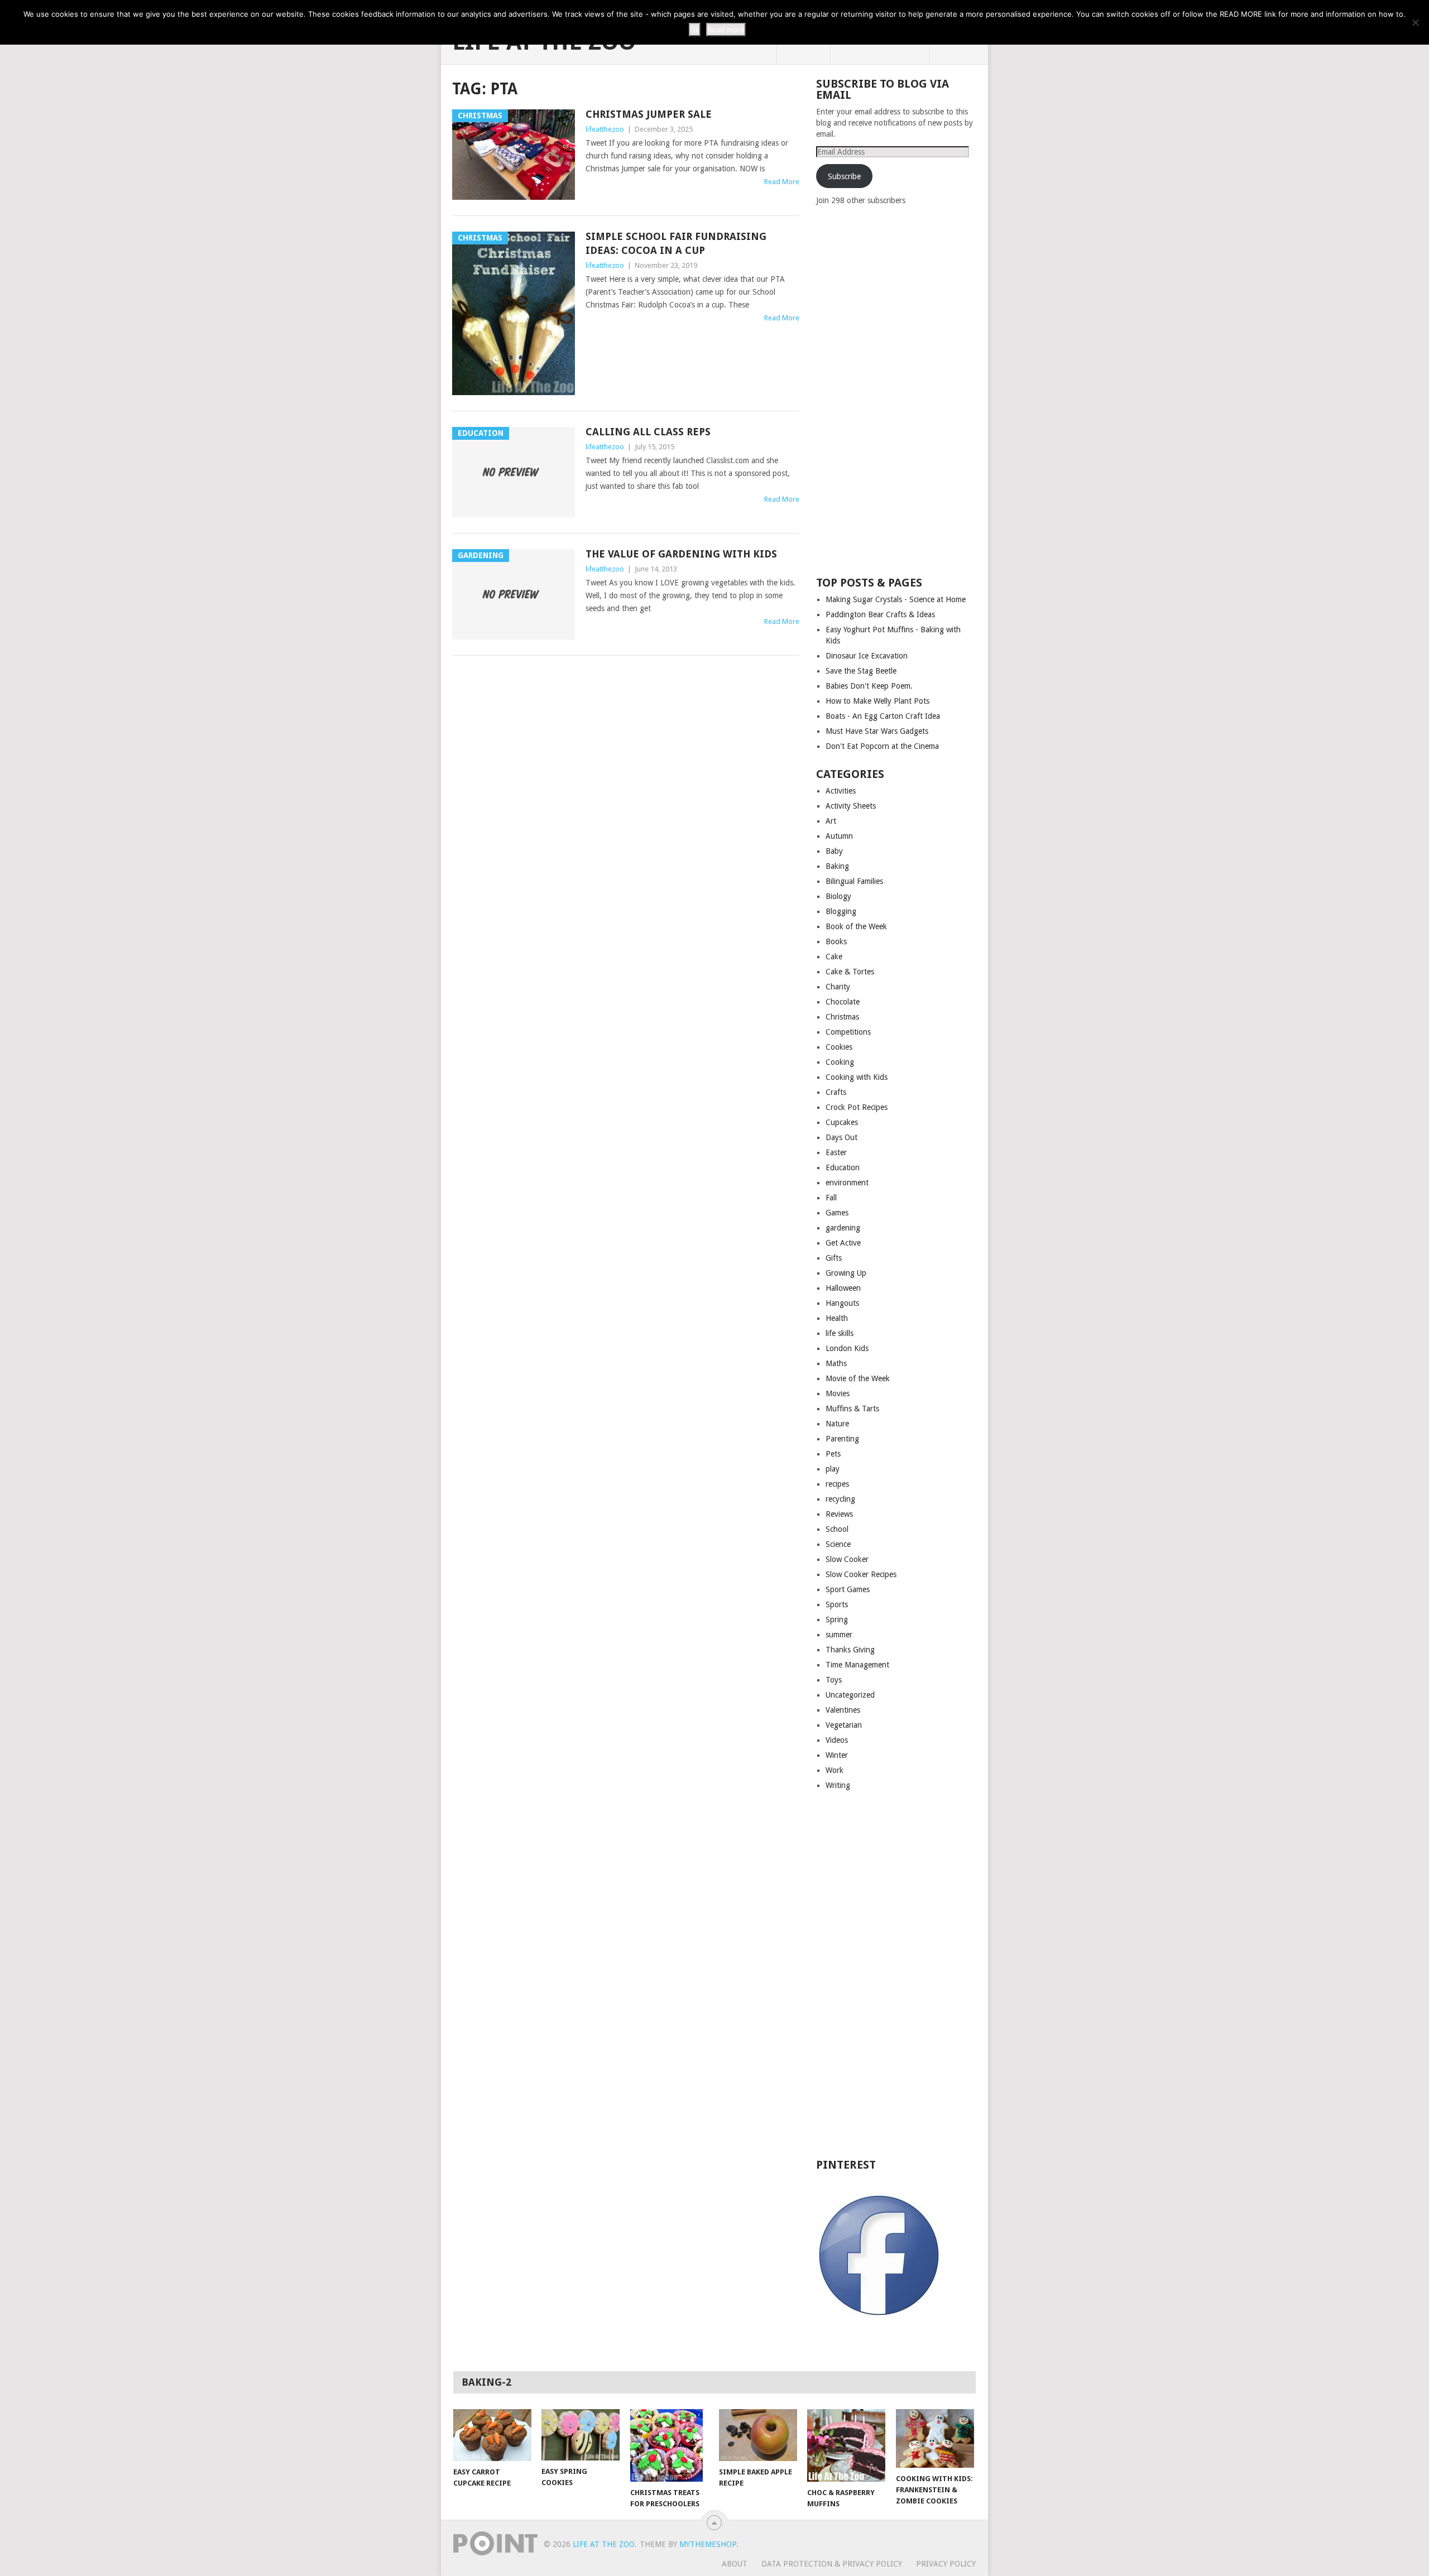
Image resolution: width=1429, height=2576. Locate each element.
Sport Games (848, 1589)
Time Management (857, 1665)
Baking (837, 866)
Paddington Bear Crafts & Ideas (880, 614)
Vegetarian (844, 1725)
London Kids (847, 1348)
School (837, 1529)
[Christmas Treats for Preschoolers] (669, 2445)
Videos (837, 1740)
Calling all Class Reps (648, 432)
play (833, 1469)
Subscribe (844, 176)
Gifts (834, 1258)
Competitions (848, 1032)
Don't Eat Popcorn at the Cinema (882, 746)
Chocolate (843, 1002)
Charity (838, 987)
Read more (726, 30)
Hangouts (842, 1303)
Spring (837, 1619)
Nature (837, 1424)
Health (837, 1318)
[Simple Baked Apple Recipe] (758, 2435)
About (735, 2564)
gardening (843, 1228)
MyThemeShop (708, 2544)
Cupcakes (842, 1122)
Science (838, 1544)
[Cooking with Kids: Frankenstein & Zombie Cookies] (935, 2438)
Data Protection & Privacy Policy (832, 2564)
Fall (831, 1198)
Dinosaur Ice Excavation (867, 656)
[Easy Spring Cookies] (581, 2435)
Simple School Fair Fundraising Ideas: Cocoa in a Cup (676, 243)
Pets (833, 1454)
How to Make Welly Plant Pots (877, 701)
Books (836, 941)
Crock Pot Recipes (857, 1107)
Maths (836, 1363)
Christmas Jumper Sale (649, 114)
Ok (695, 30)
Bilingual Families (854, 881)
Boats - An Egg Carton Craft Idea (883, 716)
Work (835, 1770)
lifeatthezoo (605, 129)
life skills (840, 1333)
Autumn (839, 836)
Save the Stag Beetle (861, 671)
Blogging (841, 911)
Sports (837, 1604)
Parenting (842, 1439)
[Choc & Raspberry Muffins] (846, 2445)
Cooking (840, 1062)
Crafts (836, 1092)
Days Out (841, 1137)
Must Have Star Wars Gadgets (877, 731)
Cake (834, 957)
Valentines (843, 1710)
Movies (838, 1393)
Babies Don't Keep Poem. (869, 686)
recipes (837, 1484)
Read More (782, 182)
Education (843, 1167)
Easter (836, 1152)
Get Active (843, 1243)
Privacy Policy (946, 2564)
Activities (841, 791)
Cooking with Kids (857, 1077)
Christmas (842, 1017)
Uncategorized (850, 1695)
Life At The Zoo (604, 2544)
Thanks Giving (850, 1650)
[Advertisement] (900, 390)
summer (839, 1635)
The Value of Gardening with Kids (681, 554)
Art (831, 821)
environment (847, 1183)
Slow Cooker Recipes (861, 1574)
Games (837, 1213)
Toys (834, 1680)
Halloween (843, 1288)
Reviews (839, 1514)
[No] (1415, 22)
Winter (837, 1755)
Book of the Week (856, 926)
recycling (840, 1499)
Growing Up (846, 1273)
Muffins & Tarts (852, 1409)
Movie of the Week (858, 1378)
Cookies (839, 1047)
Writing (838, 1785)
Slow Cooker (847, 1559)
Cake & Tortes (850, 972)
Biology (838, 896)
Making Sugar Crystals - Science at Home (896, 599)
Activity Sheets (851, 806)
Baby (834, 851)
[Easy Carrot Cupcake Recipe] (492, 2435)
